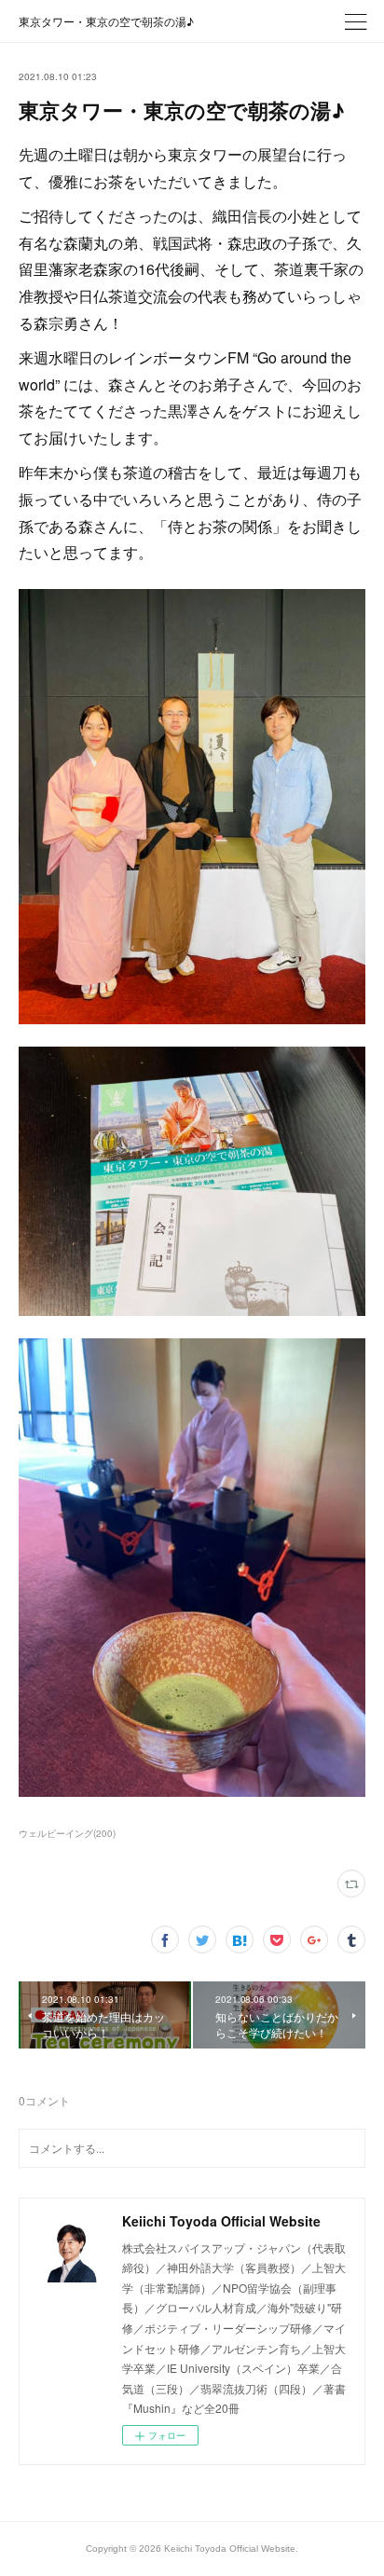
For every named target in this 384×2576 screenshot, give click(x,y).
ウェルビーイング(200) (67, 1833)
